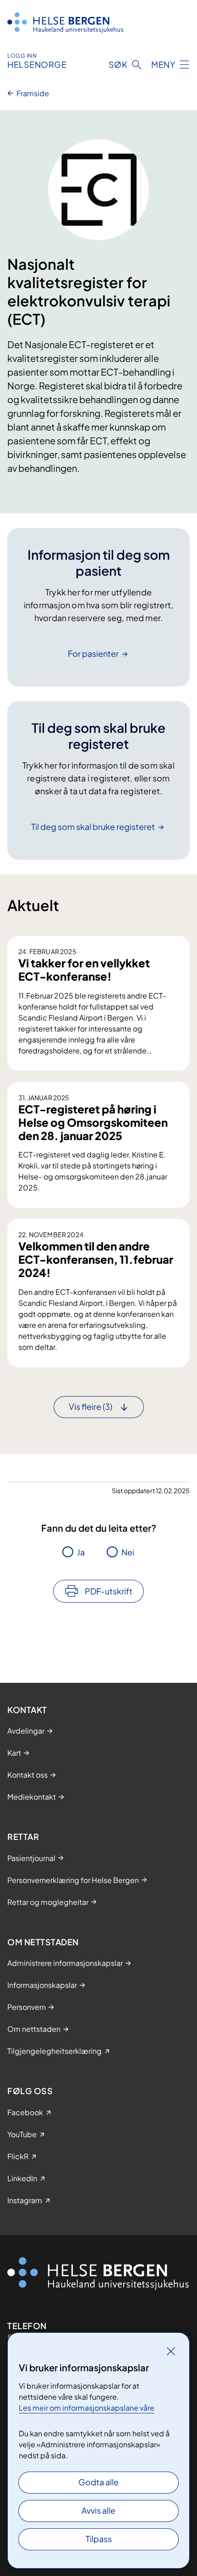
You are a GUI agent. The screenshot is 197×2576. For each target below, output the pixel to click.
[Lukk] (171, 2351)
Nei (128, 1552)
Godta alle (98, 2482)
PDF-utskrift (109, 1591)
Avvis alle (98, 2510)
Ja (81, 1552)
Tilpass (99, 2539)
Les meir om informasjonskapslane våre (87, 2408)
